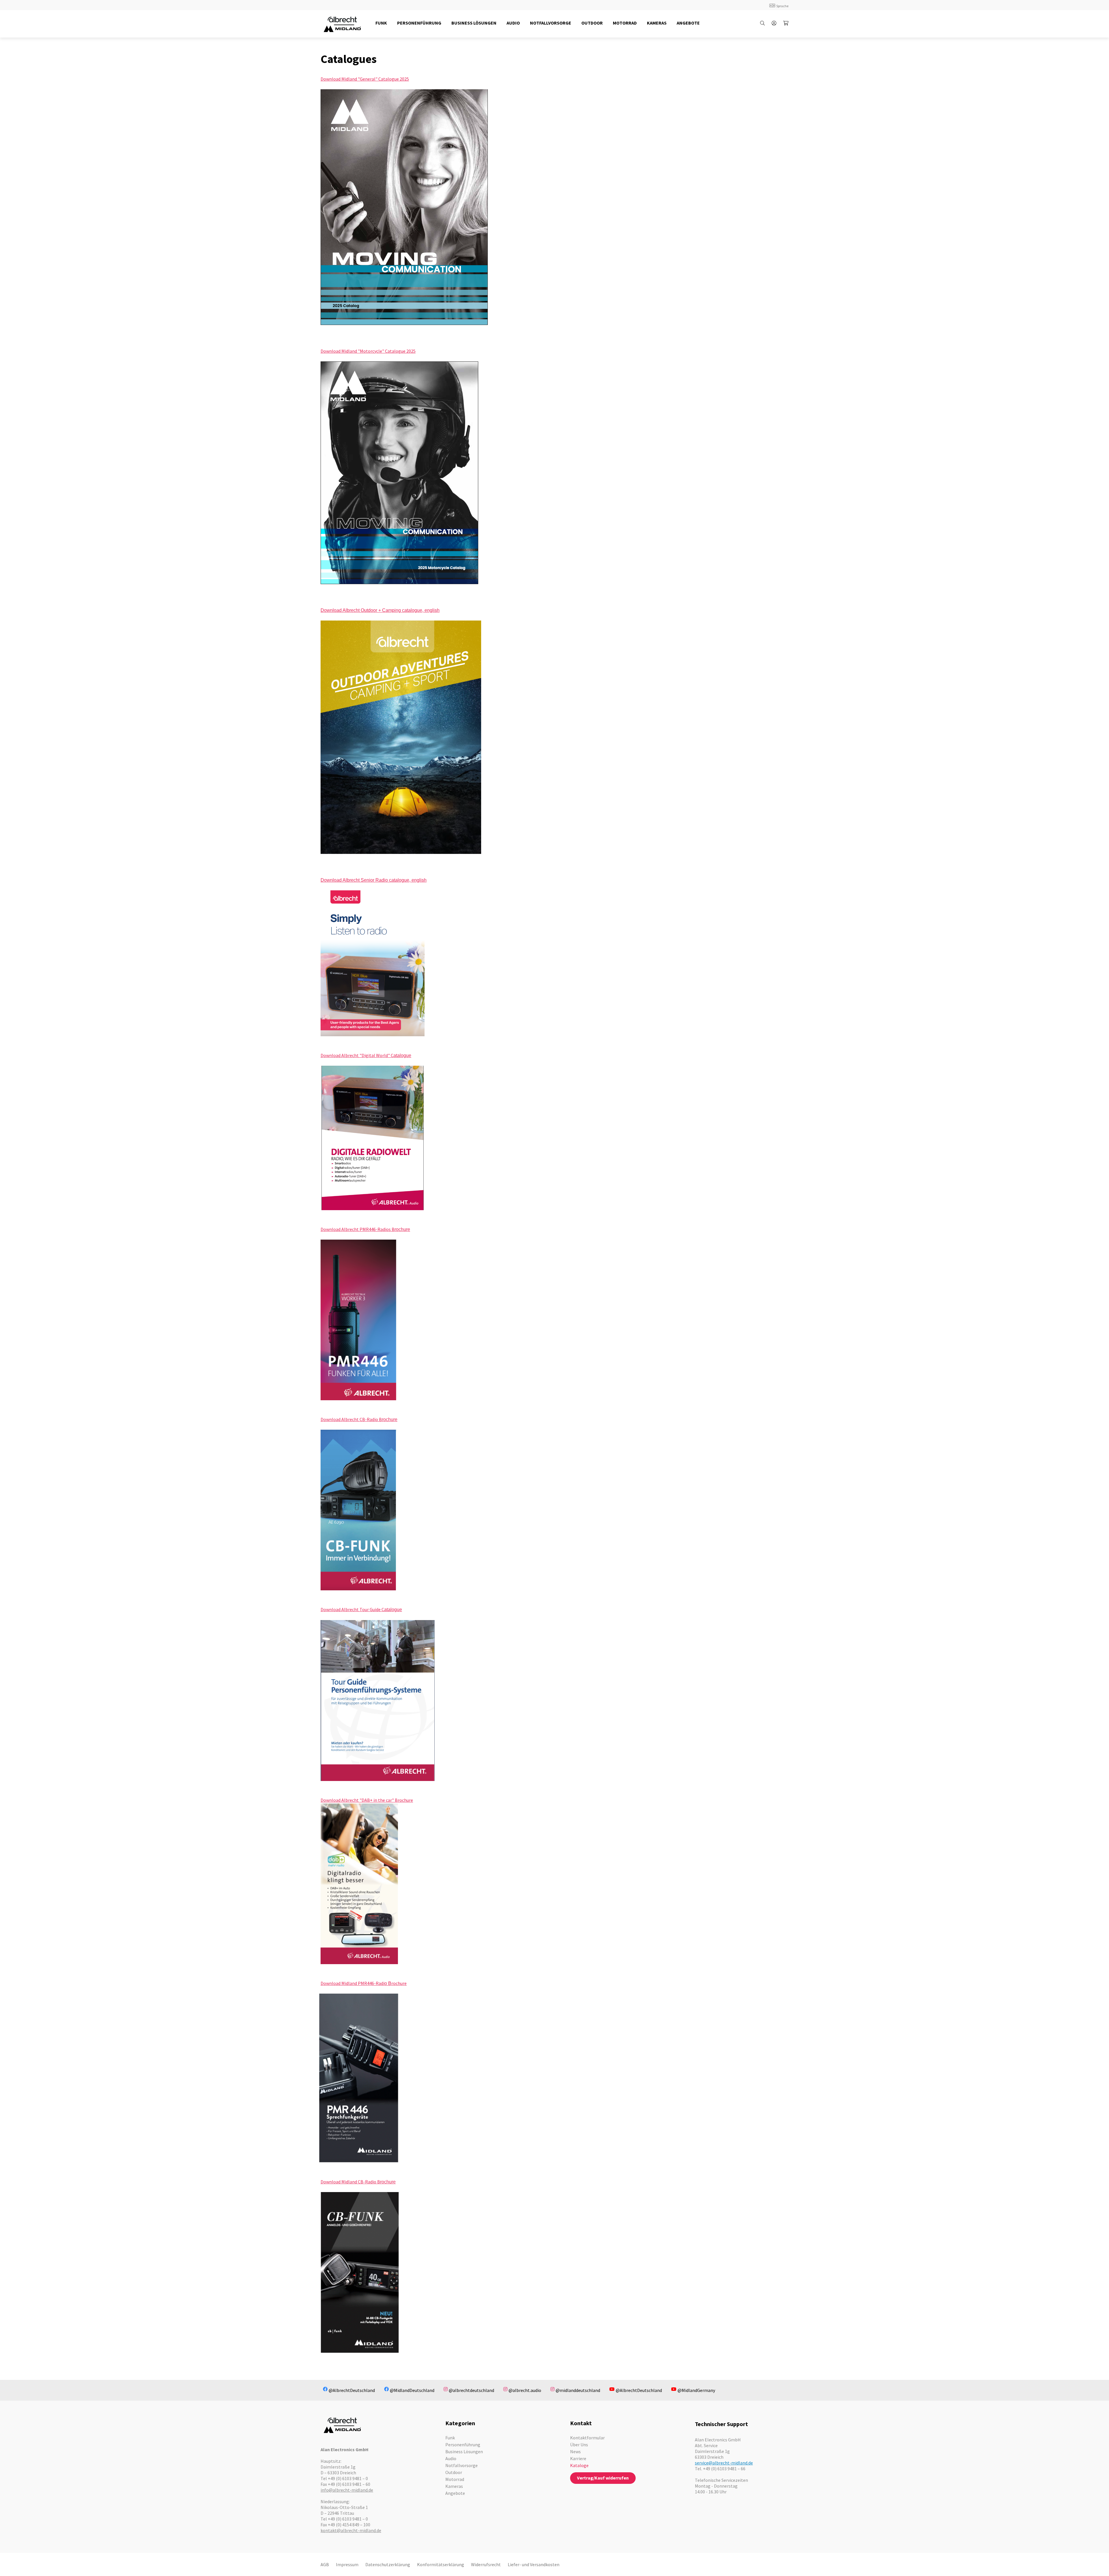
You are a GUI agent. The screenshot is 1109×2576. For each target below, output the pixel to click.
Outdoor (454, 2472)
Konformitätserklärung (441, 2564)
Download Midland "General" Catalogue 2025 (365, 79)
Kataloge (579, 2465)
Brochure (404, 1800)
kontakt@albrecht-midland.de (351, 2530)
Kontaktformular (587, 2438)
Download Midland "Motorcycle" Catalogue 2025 (368, 351)
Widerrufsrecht (486, 2564)
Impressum (347, 2564)
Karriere (578, 2458)
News (575, 2451)
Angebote (455, 2493)
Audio (451, 2458)
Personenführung (463, 2445)
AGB (325, 2564)
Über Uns (579, 2445)
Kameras (454, 2486)
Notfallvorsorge (462, 2465)
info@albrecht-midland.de (347, 2490)
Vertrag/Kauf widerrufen (603, 2478)
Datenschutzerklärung (388, 2564)
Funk (450, 2438)
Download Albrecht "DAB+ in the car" (358, 1800)
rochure (399, 1983)
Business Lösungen (464, 2451)
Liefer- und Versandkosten (534, 2564)
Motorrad (455, 2479)
